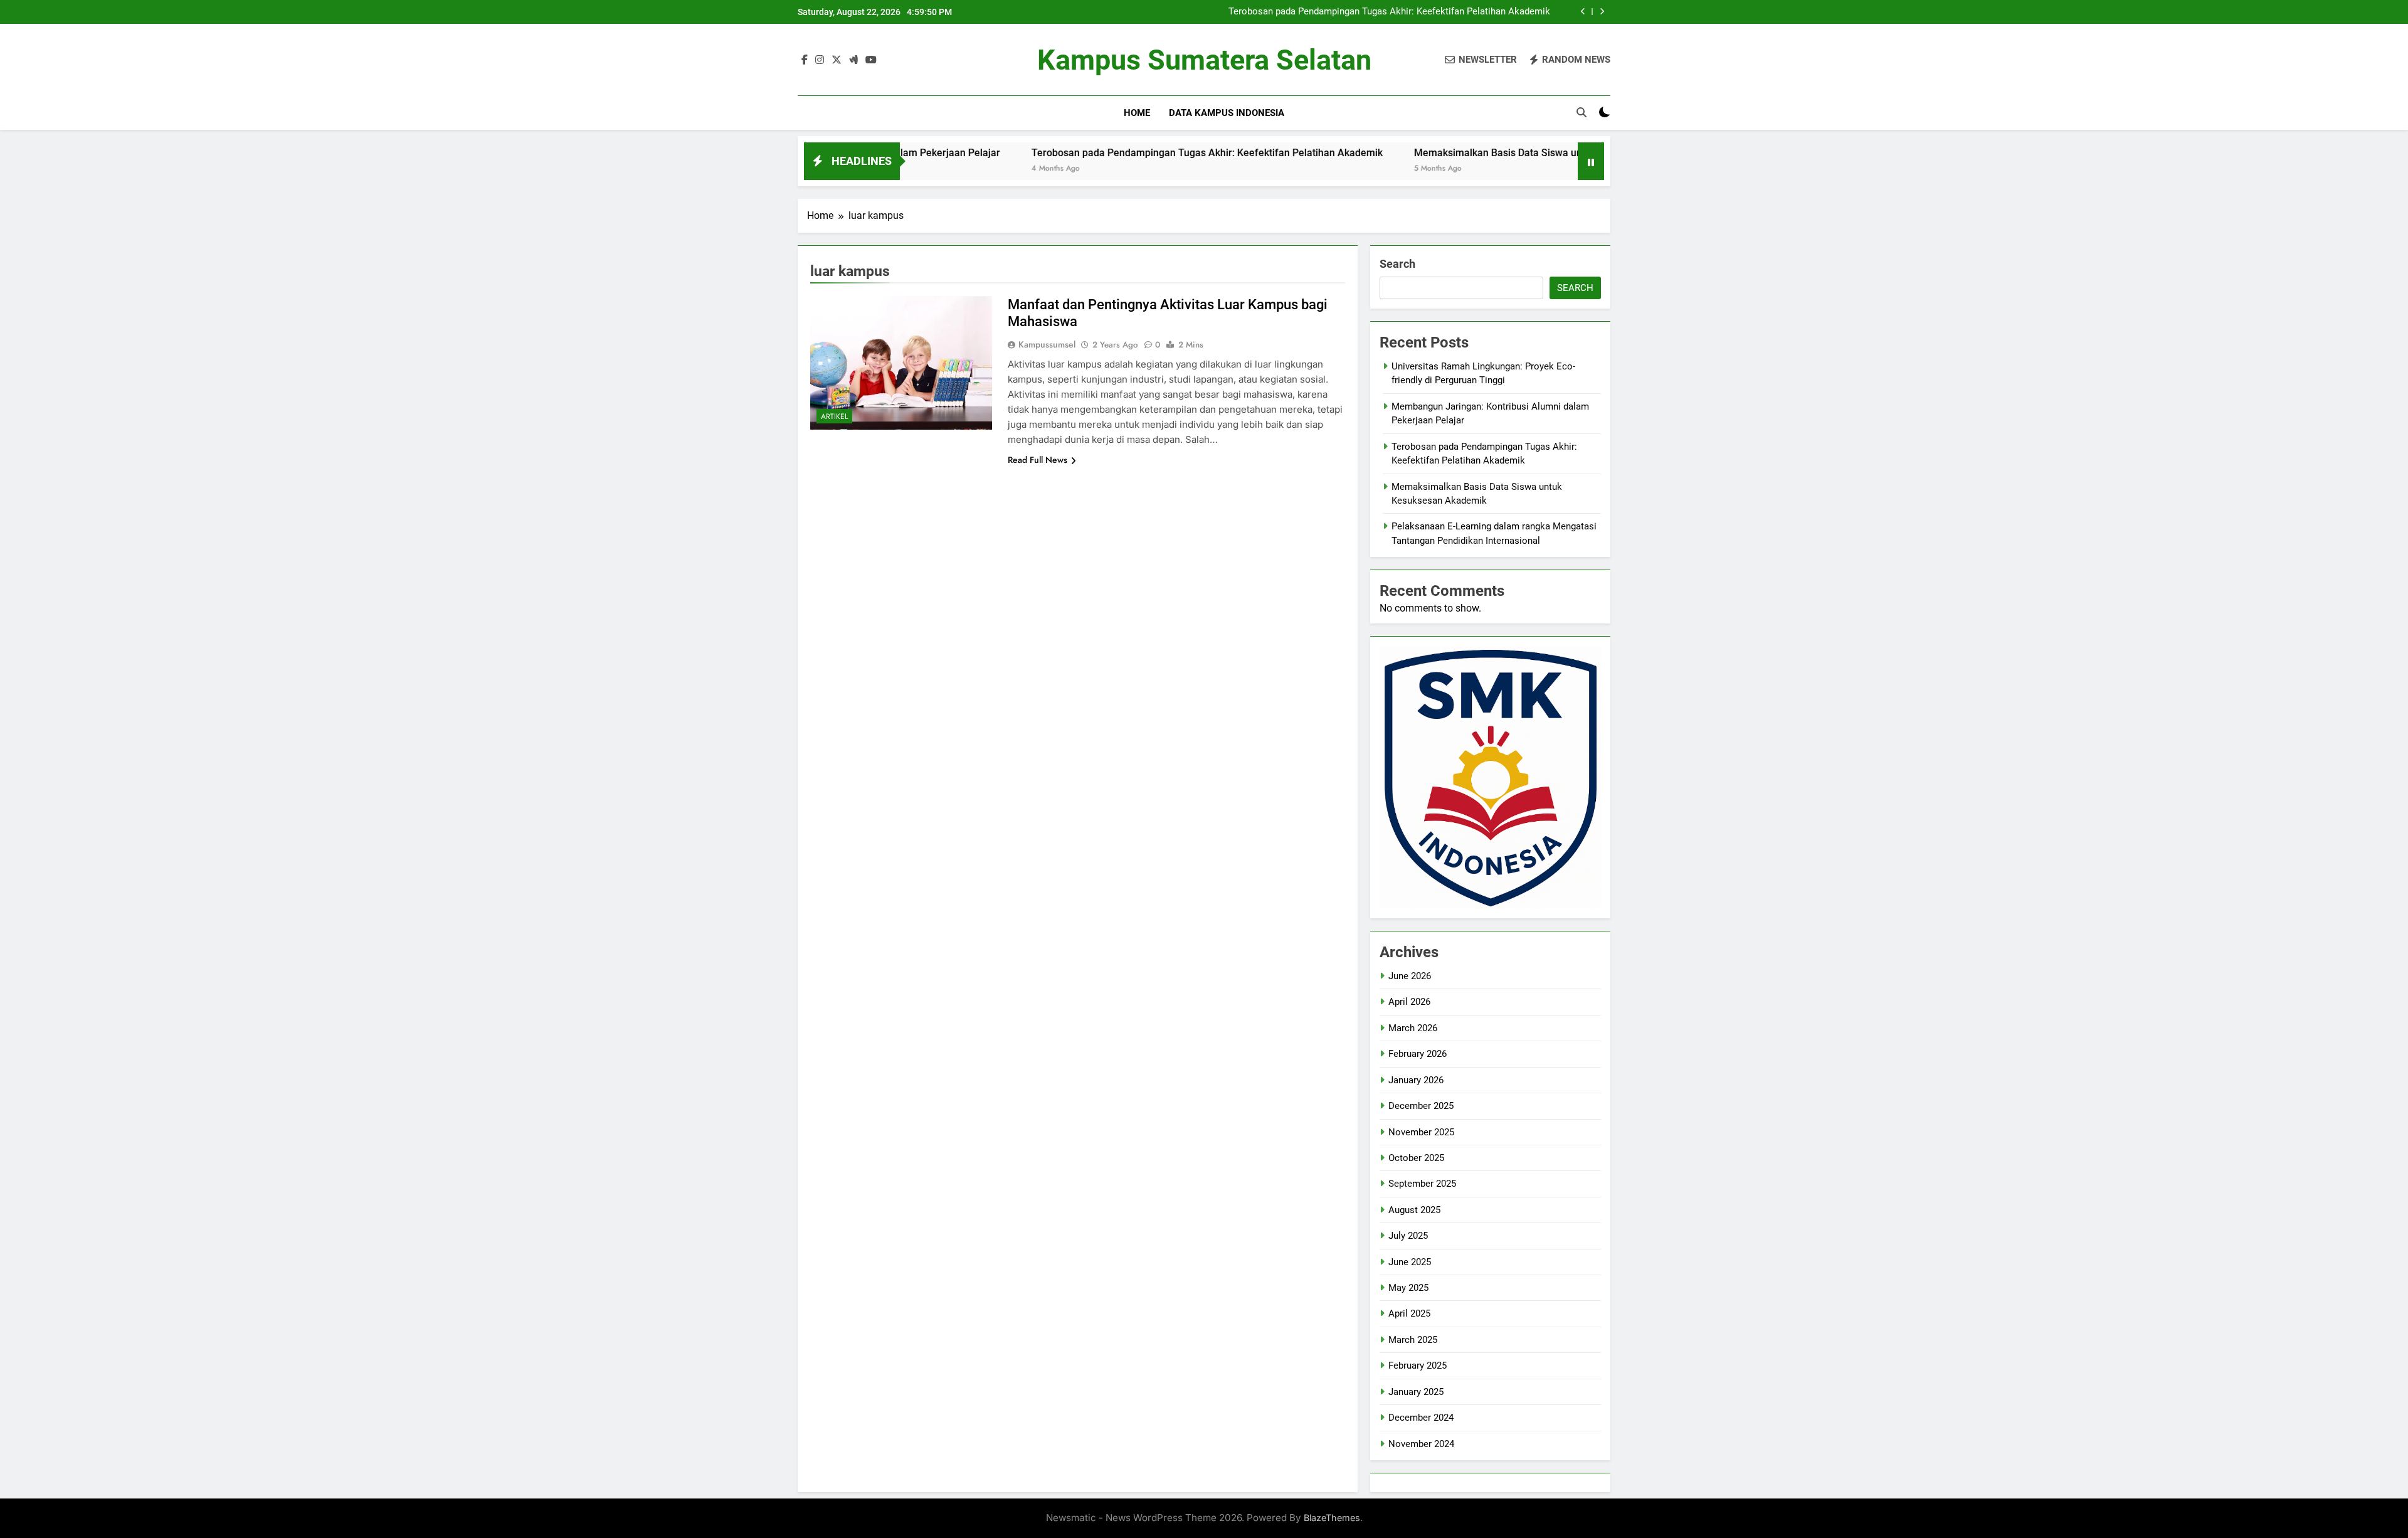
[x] (837, 60)
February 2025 (1418, 1366)
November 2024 (1421, 1444)
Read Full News (1038, 460)
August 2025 (1414, 1210)
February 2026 (1418, 1054)
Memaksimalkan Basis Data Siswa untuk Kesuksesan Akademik (1463, 153)
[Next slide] (1602, 12)
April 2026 (1409, 1002)
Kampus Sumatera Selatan (1204, 60)
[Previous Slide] (1583, 12)
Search (1397, 264)
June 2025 (1410, 1262)
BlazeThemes (1332, 1518)
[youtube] (871, 60)
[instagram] (820, 60)
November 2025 (1421, 1132)
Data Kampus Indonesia (1227, 113)
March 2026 (1413, 1028)
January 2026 (1416, 1080)
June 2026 (1410, 976)
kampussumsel (1047, 344)
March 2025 (1413, 1340)
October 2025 (1416, 1158)
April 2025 (1409, 1313)
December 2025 (1421, 1106)
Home (1137, 113)
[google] (853, 60)
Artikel (834, 416)
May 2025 (1408, 1288)
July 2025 (1408, 1236)
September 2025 (1422, 1184)
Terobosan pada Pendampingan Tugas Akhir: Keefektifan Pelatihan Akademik (1389, 12)
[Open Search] (1582, 112)
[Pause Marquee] (1591, 161)
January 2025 (1416, 1392)
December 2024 (1421, 1418)
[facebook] (805, 60)
